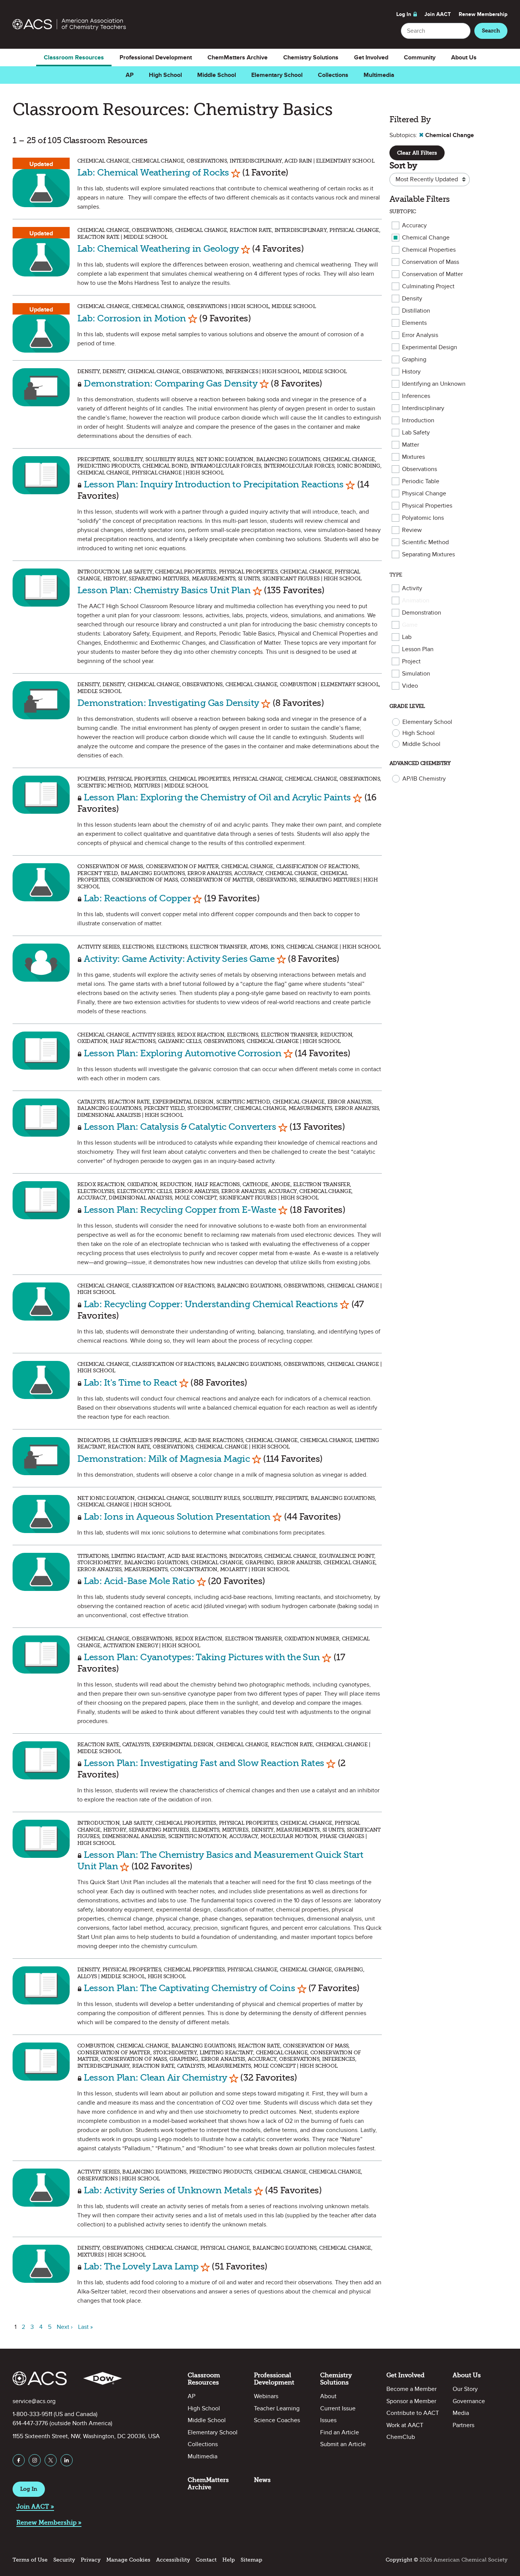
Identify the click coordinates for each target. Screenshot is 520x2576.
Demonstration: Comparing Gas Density (171, 383)
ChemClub (401, 2437)
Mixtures (413, 457)
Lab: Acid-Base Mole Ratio (139, 1581)
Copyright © (402, 2560)
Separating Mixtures (428, 554)
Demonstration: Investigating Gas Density (168, 703)
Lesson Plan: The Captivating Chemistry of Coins (189, 1988)
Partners (463, 2425)
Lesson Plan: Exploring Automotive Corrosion (183, 1053)
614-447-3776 (30, 2423)
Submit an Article (343, 2444)
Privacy (91, 2560)
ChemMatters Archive (238, 57)
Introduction (418, 420)
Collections (333, 75)
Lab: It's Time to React (130, 1382)
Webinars (266, 2396)
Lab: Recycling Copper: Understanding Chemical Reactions (211, 1304)
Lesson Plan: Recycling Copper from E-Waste (180, 1210)
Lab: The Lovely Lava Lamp (141, 2266)
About (328, 2396)
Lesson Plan (418, 649)
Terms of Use (30, 2560)
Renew (483, 14)
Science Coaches (277, 2420)
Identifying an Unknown (434, 384)
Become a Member (412, 2389)
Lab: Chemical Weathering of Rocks (153, 172)
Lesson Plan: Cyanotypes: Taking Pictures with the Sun (202, 1657)
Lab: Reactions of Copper (137, 898)
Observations (420, 469)
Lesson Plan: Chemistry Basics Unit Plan (164, 590)
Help (229, 2560)
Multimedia (379, 75)
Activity (412, 588)
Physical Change (424, 493)
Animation (416, 600)
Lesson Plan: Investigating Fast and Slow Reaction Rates (204, 1763)
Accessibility (173, 2560)
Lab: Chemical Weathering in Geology (158, 248)
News (262, 2480)
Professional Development (156, 57)
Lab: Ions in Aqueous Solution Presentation (177, 1516)
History (411, 372)
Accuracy (414, 225)
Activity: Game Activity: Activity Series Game (180, 959)
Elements (414, 323)
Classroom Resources (74, 57)
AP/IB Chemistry (424, 779)
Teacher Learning (277, 2408)
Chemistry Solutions (311, 57)
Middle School (217, 75)
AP (130, 75)
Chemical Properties (429, 250)
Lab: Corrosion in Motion (132, 318)
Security (64, 2560)
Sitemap (251, 2560)
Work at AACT (405, 2425)
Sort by (403, 165)
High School (165, 75)
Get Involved (371, 57)
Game (410, 625)
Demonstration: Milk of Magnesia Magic (163, 1459)
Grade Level (407, 706)
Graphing (414, 359)
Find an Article (340, 2432)
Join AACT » (35, 2507)
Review (412, 530)
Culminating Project (428, 286)
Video (410, 686)
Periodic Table (421, 481)
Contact (206, 2560)
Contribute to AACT (413, 2413)
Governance (469, 2401)
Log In (404, 14)
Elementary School (277, 75)
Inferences (416, 396)
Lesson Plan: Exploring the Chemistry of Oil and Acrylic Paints (217, 797)
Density (412, 299)
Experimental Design (430, 347)
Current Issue (338, 2408)
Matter (411, 445)
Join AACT (438, 14)
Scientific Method (425, 542)
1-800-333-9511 (32, 2414)
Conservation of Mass (431, 262)
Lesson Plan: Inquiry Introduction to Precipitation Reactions (214, 484)
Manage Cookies (128, 2560)
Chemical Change (426, 238)
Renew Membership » (49, 2522)
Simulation (416, 674)
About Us (464, 57)
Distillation (416, 311)
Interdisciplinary (423, 408)
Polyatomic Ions (423, 518)
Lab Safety (416, 433)
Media (461, 2413)
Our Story (465, 2389)
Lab (407, 637)
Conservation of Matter (432, 274)
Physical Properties (427, 506)
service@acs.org (34, 2401)
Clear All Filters (417, 153)
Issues (328, 2420)
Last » (85, 2327)
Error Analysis (420, 335)
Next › (65, 2327)
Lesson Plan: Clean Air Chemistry (155, 2077)
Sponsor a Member (411, 2401)
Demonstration (422, 613)
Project (411, 661)
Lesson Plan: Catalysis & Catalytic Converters (180, 1127)
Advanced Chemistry (420, 763)
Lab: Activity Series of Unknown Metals (168, 2190)
